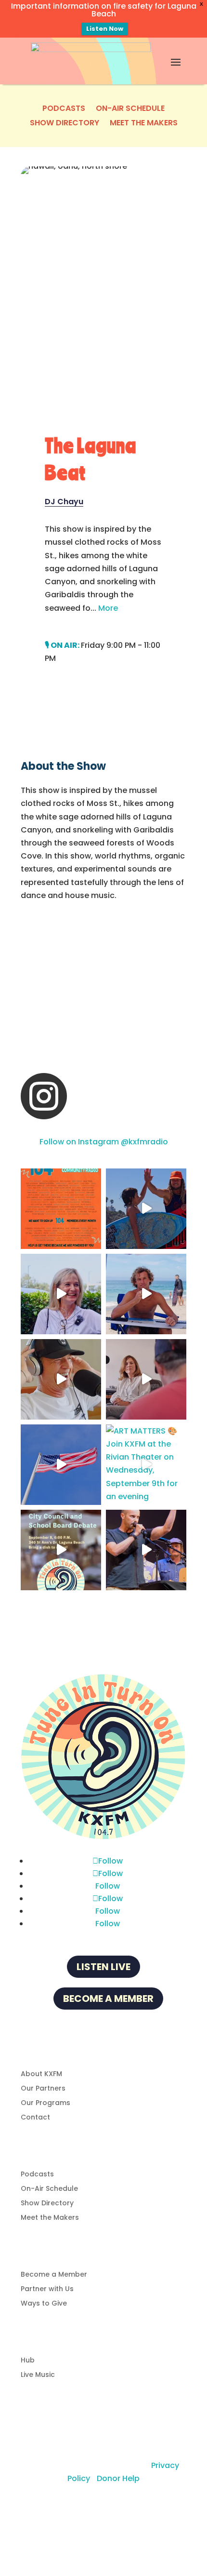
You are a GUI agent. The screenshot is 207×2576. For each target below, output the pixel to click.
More (108, 608)
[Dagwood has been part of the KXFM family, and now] (61, 1379)
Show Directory (65, 124)
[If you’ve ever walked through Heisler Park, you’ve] (61, 1465)
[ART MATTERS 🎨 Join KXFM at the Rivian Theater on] (146, 1465)
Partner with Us (47, 2289)
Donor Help (118, 2478)
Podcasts (64, 109)
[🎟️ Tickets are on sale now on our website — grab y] (61, 1294)
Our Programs (45, 2103)
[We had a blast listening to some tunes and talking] (146, 1379)
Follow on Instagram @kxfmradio (104, 1142)
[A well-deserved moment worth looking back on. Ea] (146, 1550)
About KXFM (41, 2074)
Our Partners (43, 2089)
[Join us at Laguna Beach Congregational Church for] (61, 1550)
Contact (35, 2118)
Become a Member (108, 1999)
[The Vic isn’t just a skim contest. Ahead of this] (146, 1209)
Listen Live (103, 1967)
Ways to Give (44, 2304)
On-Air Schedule (130, 109)
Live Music (38, 2375)
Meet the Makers (144, 124)
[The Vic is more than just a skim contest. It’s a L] (146, 1294)
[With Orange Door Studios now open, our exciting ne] (61, 1209)
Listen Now (105, 29)
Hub (28, 2361)
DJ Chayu (64, 502)
